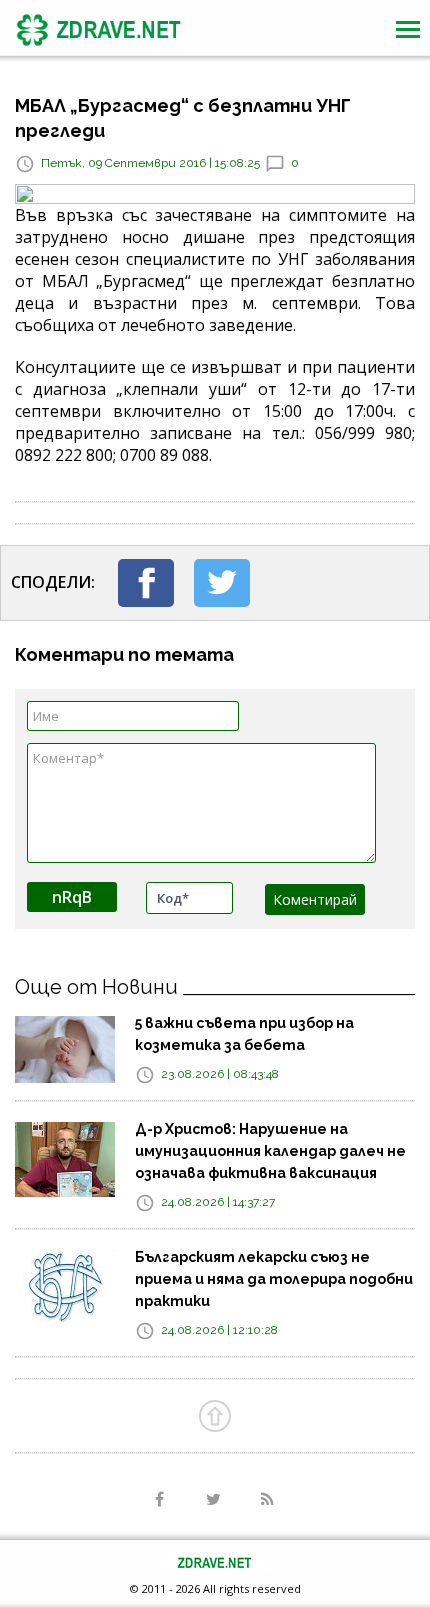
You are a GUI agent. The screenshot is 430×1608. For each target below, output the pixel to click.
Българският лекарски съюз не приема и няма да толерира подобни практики (274, 1279)
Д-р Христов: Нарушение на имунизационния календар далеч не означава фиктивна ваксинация (270, 1151)
